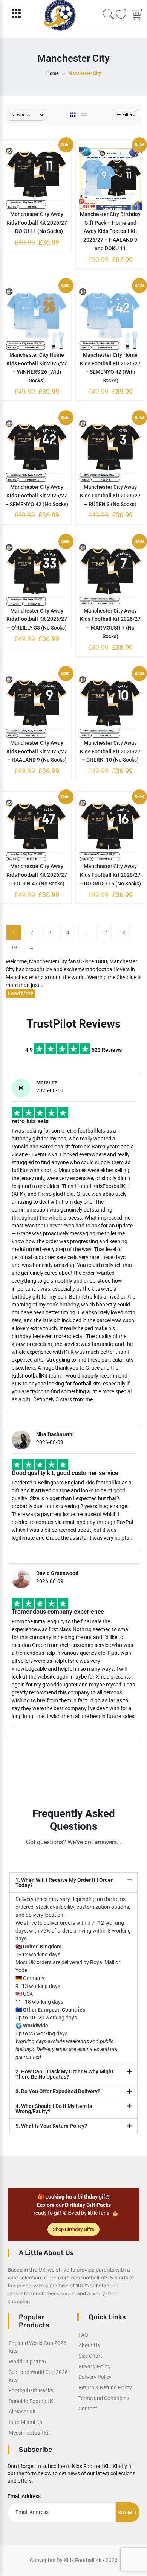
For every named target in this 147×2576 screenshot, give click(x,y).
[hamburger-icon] (16, 15)
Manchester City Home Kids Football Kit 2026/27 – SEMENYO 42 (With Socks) (110, 368)
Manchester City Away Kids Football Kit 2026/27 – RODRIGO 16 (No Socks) (110, 875)
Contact (88, 2409)
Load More (21, 993)
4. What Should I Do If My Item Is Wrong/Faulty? (54, 2109)
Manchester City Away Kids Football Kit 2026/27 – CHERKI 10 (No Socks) (110, 751)
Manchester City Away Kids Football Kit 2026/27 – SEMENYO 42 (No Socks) (37, 496)
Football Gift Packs (31, 2390)
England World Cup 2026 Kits (38, 2347)
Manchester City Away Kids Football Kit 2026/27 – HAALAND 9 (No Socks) (37, 751)
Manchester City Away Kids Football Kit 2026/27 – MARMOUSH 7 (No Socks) (110, 623)
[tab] (73, 115)
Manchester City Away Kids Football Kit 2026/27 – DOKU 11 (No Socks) (37, 223)
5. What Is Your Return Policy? (51, 2126)
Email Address (24, 2496)
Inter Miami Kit (26, 2422)
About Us (89, 2345)
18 (122, 932)
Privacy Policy (95, 2366)
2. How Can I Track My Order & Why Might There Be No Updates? (64, 2074)
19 (14, 947)
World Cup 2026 (27, 2362)
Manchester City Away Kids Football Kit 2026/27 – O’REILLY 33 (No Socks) (37, 619)
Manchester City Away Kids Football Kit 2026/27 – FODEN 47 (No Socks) (37, 875)
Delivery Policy (95, 2377)
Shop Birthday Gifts (73, 2229)
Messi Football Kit (29, 2433)
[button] (73, 1883)
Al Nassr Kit (22, 2412)
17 (104, 932)
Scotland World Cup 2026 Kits (38, 2376)
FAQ (83, 2335)
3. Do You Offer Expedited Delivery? (58, 2091)
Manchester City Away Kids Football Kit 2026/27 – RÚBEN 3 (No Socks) (110, 496)
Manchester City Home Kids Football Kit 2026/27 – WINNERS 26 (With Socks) (37, 368)
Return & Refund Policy (105, 2387)
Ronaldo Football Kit (32, 2401)
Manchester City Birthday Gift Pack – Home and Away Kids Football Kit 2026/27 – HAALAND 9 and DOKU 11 (110, 231)
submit (128, 2512)
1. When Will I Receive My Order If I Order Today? (64, 1883)
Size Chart (90, 2356)
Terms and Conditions (104, 2398)
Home (52, 73)
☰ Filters (126, 115)
